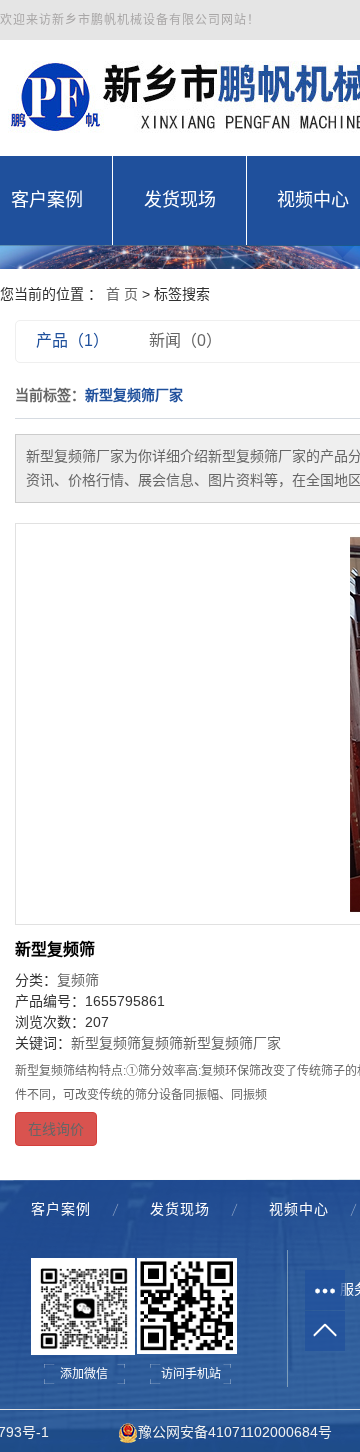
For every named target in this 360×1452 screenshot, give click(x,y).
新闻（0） (185, 340)
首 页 (122, 294)
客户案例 (61, 1209)
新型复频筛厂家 (232, 1043)
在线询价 (56, 1129)
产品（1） (72, 340)
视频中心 (299, 1209)
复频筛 (78, 980)
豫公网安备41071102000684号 (235, 1432)
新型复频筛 (55, 949)
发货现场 (180, 1209)
